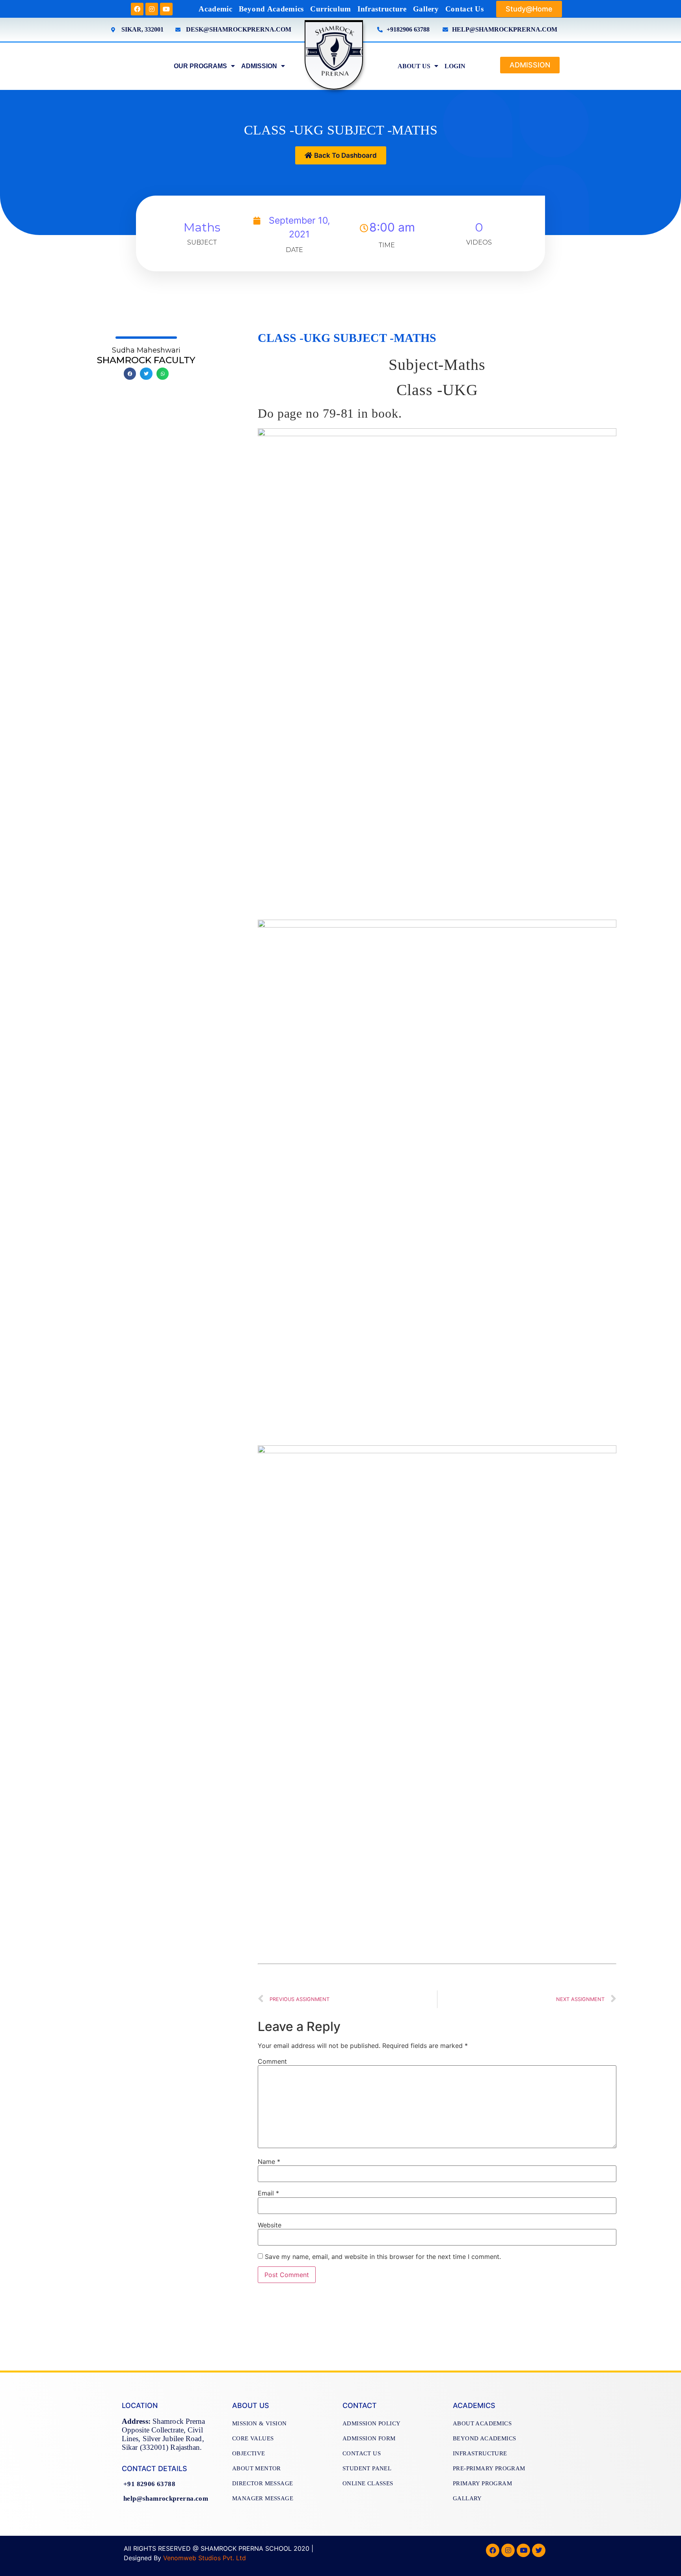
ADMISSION (259, 66)
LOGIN (455, 66)
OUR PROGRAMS (200, 66)
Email (268, 2193)
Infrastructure (382, 9)
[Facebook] (137, 9)
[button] (529, 9)
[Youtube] (166, 9)
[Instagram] (152, 9)
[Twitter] (539, 2550)
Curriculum (331, 9)
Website (270, 2225)
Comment (272, 2061)
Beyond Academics (271, 9)
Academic (216, 9)
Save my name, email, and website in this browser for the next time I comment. (383, 2257)
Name (269, 2162)
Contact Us (465, 9)
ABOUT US (414, 66)
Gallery (426, 9)
